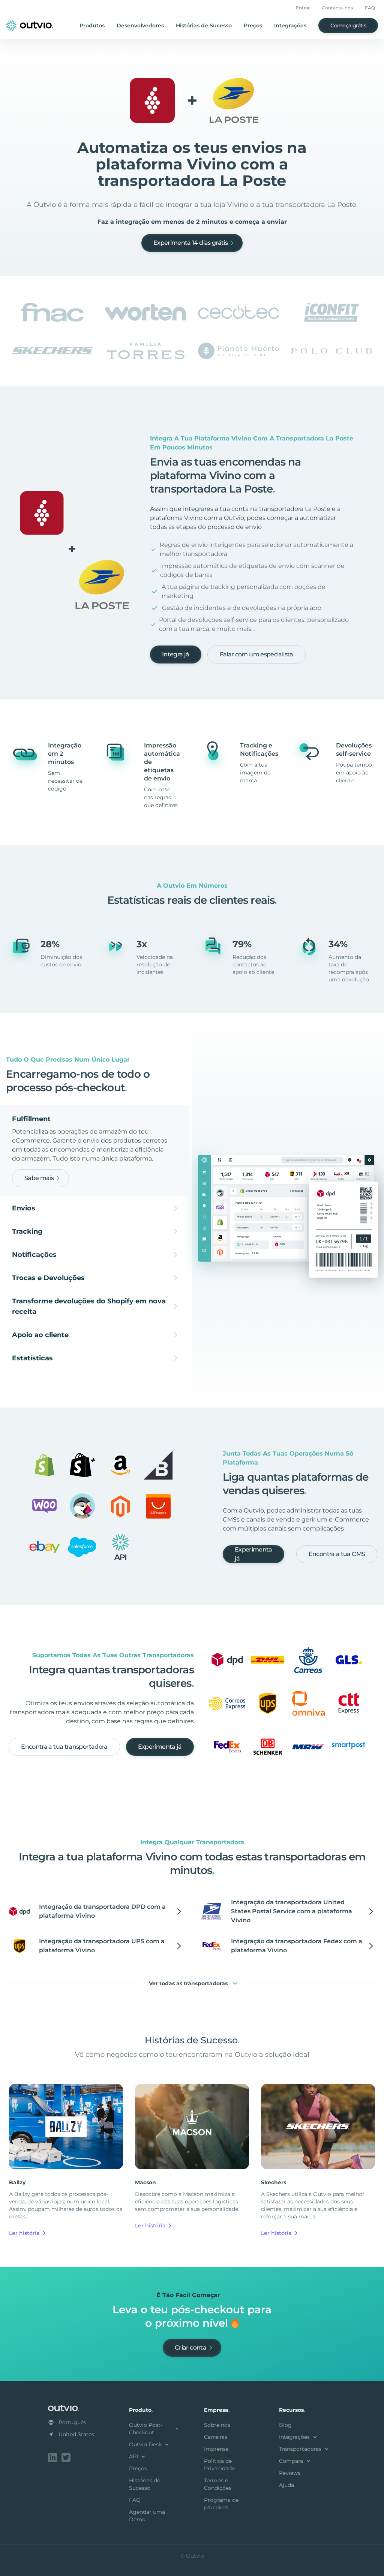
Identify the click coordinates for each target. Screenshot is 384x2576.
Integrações (290, 25)
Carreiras (216, 2437)
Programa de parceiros (221, 2504)
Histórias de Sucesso (204, 25)
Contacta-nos (337, 8)
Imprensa (216, 2449)
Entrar (303, 8)
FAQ (370, 8)
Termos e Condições (218, 2484)
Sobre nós (217, 2425)
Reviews (290, 2473)
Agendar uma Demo (147, 2516)
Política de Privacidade (219, 2465)
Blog (285, 2425)
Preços (253, 25)
